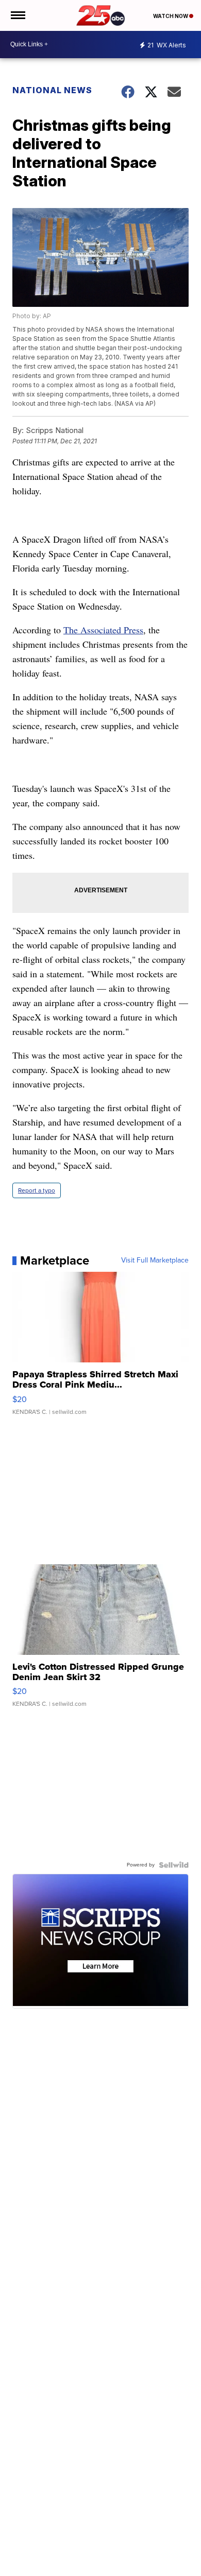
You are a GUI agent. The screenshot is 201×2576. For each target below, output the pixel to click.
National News (52, 90)
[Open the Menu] (17, 15)
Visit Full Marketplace (155, 1260)
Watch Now (171, 16)
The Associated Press (103, 630)
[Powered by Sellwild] (174, 1865)
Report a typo (37, 1190)
